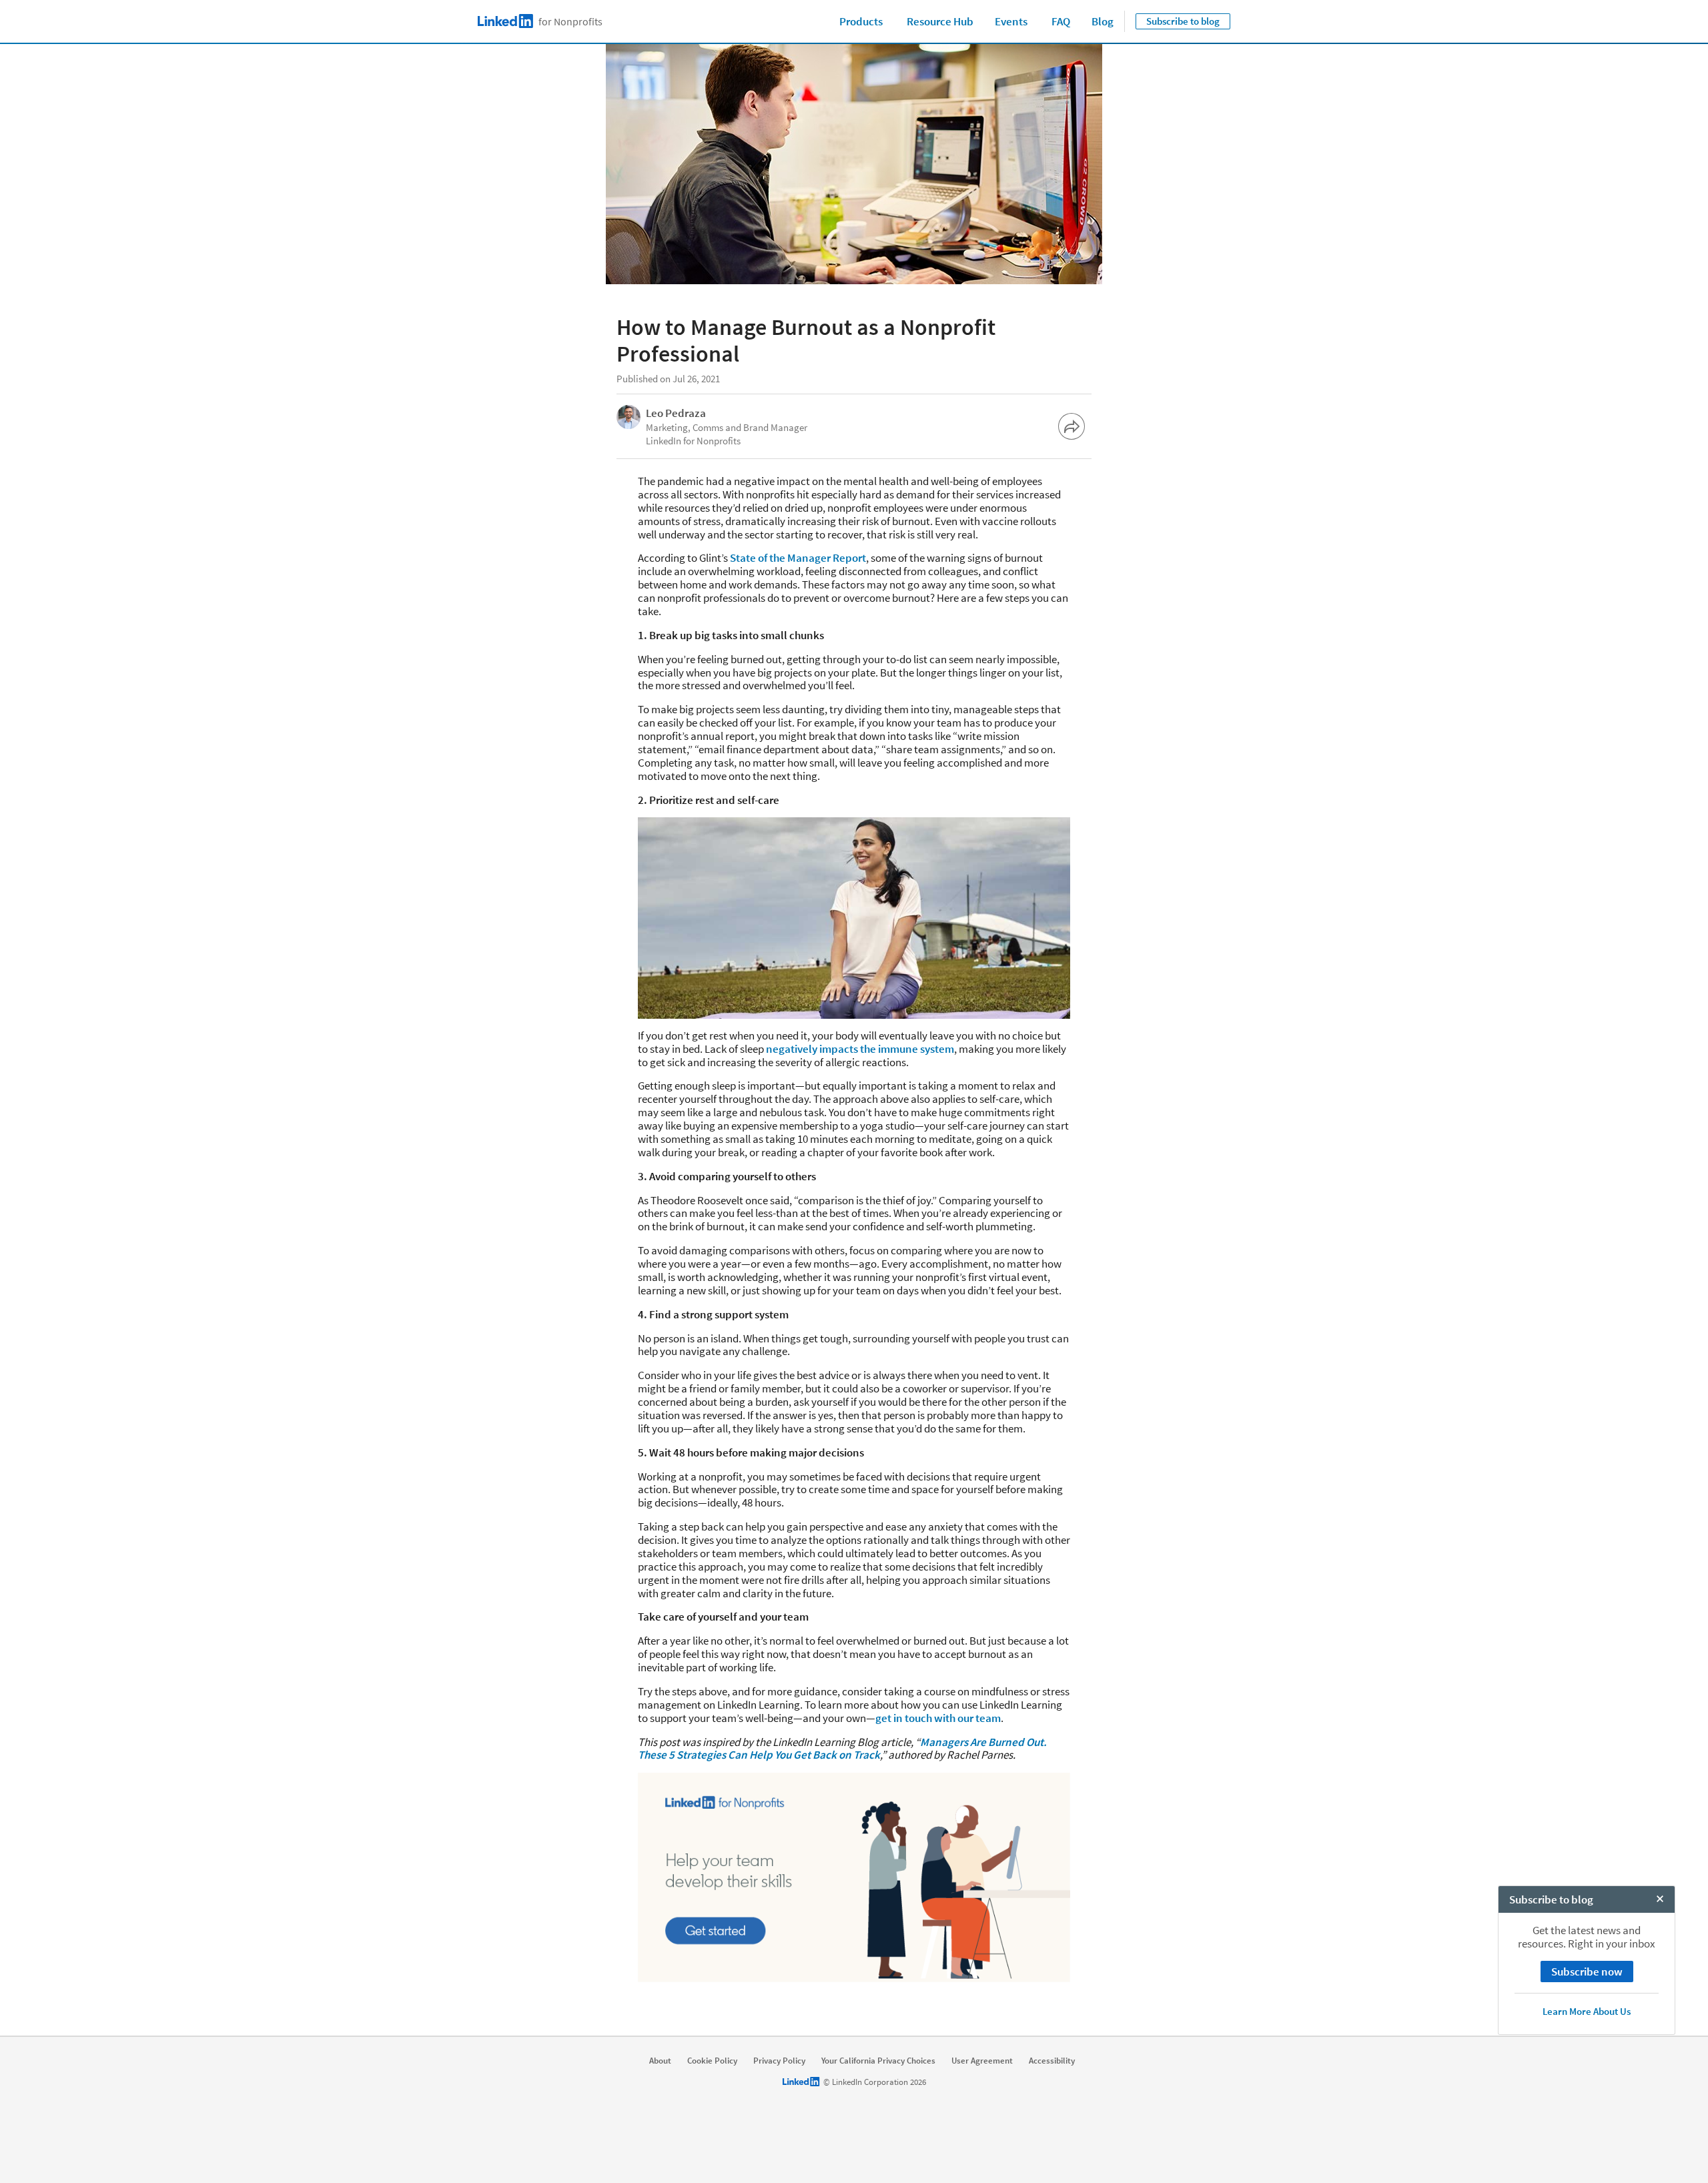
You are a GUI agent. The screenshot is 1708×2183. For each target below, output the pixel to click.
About (660, 2061)
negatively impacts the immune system (859, 1049)
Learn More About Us (1587, 2011)
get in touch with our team (938, 1718)
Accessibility (1052, 2061)
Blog (1103, 21)
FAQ (1061, 21)
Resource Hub (940, 21)
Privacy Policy (779, 2061)
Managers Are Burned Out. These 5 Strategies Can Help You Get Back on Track (842, 1749)
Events (1011, 21)
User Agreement (982, 2061)
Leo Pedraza (676, 413)
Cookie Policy (712, 2061)
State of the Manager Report (797, 558)
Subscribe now (1587, 1972)
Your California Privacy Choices (878, 2061)
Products (861, 21)
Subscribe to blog (1183, 21)
